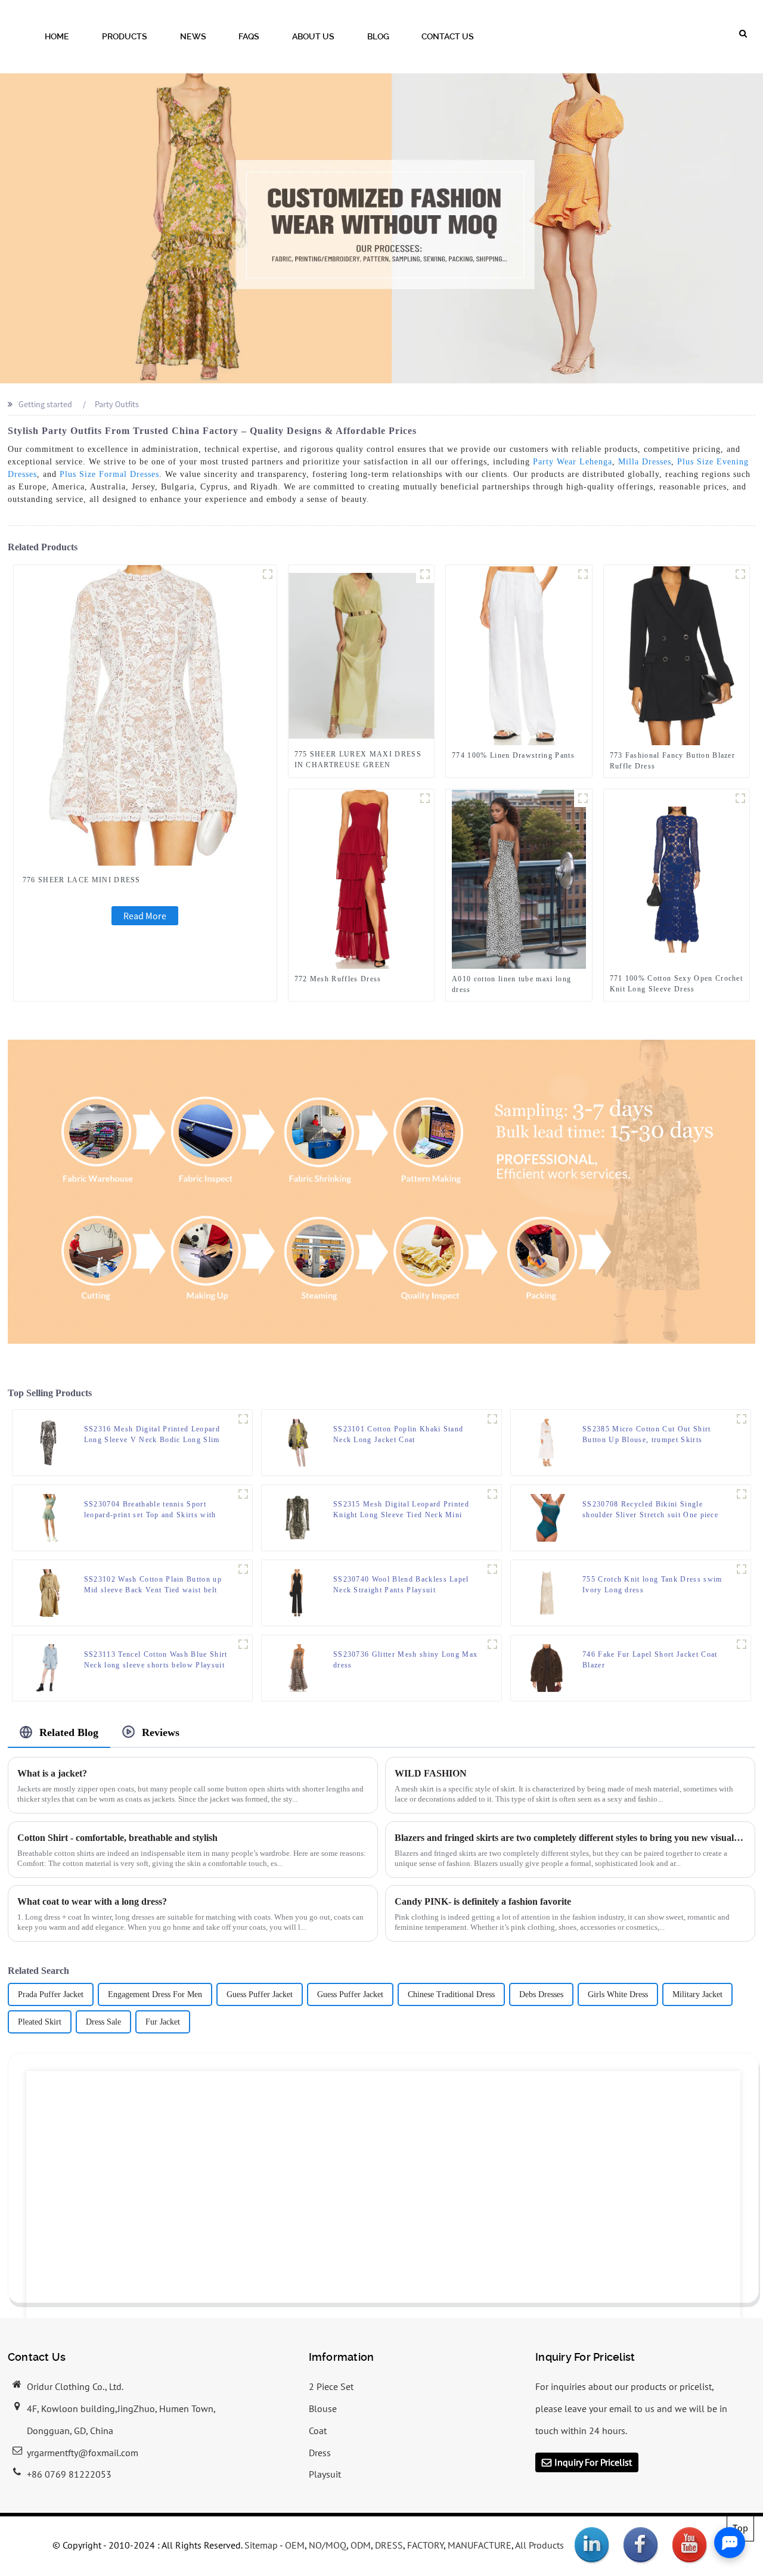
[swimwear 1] (742, 1494)
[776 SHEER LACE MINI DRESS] (145, 714)
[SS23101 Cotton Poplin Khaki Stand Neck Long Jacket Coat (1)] (492, 1419)
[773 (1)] (740, 574)
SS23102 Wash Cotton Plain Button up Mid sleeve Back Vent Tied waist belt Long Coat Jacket (153, 1585)
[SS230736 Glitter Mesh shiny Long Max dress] (297, 1667)
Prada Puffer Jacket (51, 1994)
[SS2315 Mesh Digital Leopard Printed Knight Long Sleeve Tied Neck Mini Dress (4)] (492, 1494)
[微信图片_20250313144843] (425, 574)
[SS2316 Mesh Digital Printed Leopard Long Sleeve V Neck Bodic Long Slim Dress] (48, 1442)
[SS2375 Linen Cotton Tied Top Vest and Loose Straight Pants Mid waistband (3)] (742, 1419)
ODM (361, 2545)
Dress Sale (103, 2022)
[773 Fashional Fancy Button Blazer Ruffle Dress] (676, 655)
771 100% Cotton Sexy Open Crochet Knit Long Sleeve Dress (677, 984)
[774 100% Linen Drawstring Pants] (519, 655)
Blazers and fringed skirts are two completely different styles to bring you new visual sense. (570, 1838)
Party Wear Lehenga (573, 462)
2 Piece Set (331, 2386)
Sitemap (261, 2545)
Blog (378, 36)
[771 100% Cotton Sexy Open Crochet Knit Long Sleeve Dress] (677, 879)
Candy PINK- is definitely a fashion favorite (483, 1901)
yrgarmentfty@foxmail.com (83, 2453)
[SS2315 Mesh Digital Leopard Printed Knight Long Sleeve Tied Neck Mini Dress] (297, 1517)
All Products (539, 2545)
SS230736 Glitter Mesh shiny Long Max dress (406, 1660)
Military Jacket (697, 1994)
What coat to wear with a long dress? (92, 1901)
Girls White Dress (618, 1994)
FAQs (249, 36)
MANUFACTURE (480, 2545)
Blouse (323, 2408)
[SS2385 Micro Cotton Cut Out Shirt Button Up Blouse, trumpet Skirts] (547, 1442)
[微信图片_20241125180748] (425, 798)
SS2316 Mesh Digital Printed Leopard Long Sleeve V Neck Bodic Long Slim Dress (152, 1435)
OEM (295, 2545)
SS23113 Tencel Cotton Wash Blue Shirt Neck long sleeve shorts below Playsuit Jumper (156, 1660)
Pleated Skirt (40, 2022)
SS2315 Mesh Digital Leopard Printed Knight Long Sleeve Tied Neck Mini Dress (401, 1510)
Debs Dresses (541, 1994)
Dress (320, 2453)
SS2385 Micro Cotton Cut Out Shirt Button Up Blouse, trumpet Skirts (647, 1434)
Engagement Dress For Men (155, 1994)
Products (125, 36)
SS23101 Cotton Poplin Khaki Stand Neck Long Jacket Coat (398, 1434)
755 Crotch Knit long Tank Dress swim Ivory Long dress (652, 1585)
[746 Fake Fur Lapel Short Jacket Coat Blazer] (547, 1667)
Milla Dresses (645, 462)
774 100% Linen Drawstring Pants (513, 755)
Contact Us (448, 36)
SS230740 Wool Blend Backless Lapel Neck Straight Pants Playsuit (401, 1585)
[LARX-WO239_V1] (742, 1644)
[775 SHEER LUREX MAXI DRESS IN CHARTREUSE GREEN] (362, 655)
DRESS (389, 2545)
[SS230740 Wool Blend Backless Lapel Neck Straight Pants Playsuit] (297, 1592)
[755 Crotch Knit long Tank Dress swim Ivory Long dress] (547, 1592)
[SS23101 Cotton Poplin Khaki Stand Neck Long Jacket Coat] (297, 1442)
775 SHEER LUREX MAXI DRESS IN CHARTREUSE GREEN (358, 760)
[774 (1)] (583, 574)
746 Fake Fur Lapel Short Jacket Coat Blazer (650, 1660)
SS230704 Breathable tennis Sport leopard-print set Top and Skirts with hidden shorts (150, 1510)
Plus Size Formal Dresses (109, 474)
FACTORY (425, 2545)
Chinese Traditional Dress (451, 1994)
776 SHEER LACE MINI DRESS (82, 880)
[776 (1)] (268, 574)
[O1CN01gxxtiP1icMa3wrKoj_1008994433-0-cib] (243, 1494)
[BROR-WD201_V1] (492, 1644)
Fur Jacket (163, 2022)
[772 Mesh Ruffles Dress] (361, 879)
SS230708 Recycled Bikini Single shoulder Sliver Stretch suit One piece (650, 1509)
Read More (145, 916)
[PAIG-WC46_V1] (492, 1569)
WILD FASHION (431, 1773)
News (193, 36)
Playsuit (325, 2474)
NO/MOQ (328, 2545)
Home (57, 36)
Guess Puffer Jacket (260, 1994)
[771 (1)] (740, 798)
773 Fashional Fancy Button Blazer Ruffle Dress (673, 761)
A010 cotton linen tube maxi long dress (511, 984)
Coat (318, 2431)
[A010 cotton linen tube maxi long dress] (519, 879)
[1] (742, 1569)
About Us (313, 36)
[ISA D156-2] (583, 798)
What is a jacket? (52, 1773)
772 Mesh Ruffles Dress (338, 979)
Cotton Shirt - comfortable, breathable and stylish (117, 1838)
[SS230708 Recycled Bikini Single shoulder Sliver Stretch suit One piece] (547, 1517)
